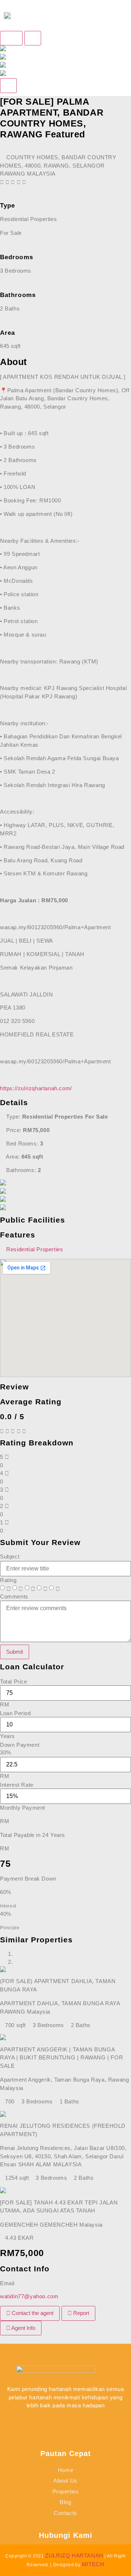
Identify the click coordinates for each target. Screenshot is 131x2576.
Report (80, 2313)
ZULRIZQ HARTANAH (74, 2555)
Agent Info (23, 2328)
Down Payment (20, 1745)
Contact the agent (32, 2313)
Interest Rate (17, 1785)
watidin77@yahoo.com (29, 2296)
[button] (107, 15)
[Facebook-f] (40, 2423)
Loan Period (15, 1713)
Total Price (14, 1682)
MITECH (93, 2564)
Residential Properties (35, 1249)
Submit (15, 1652)
